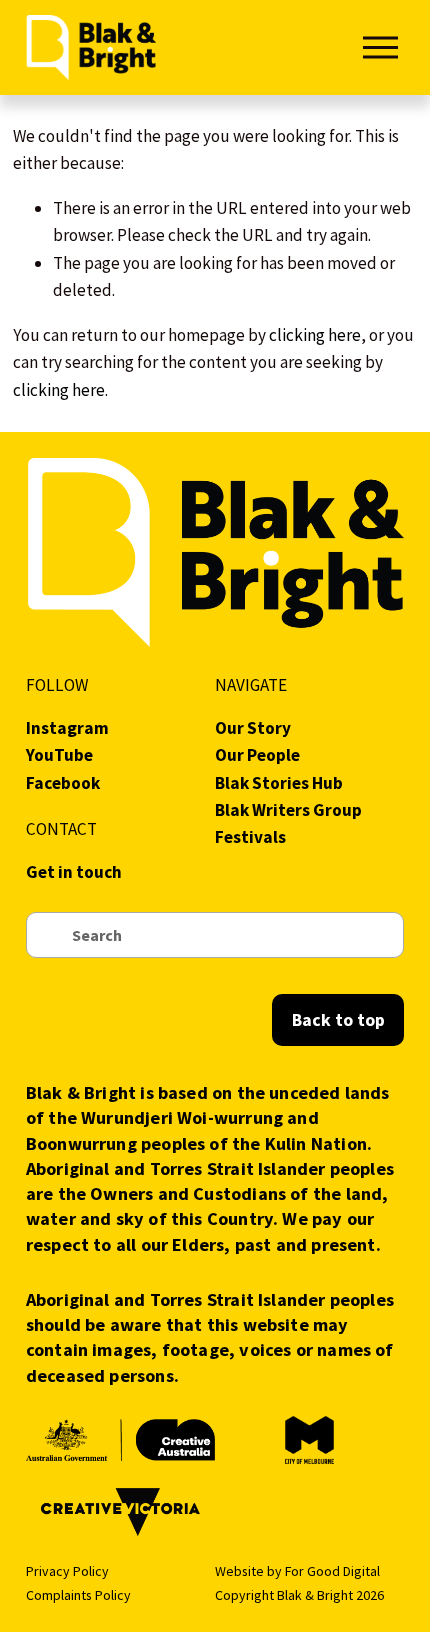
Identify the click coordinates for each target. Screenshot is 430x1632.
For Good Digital (332, 1571)
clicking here (315, 335)
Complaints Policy (78, 1595)
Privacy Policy (67, 1571)
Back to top (338, 1020)
